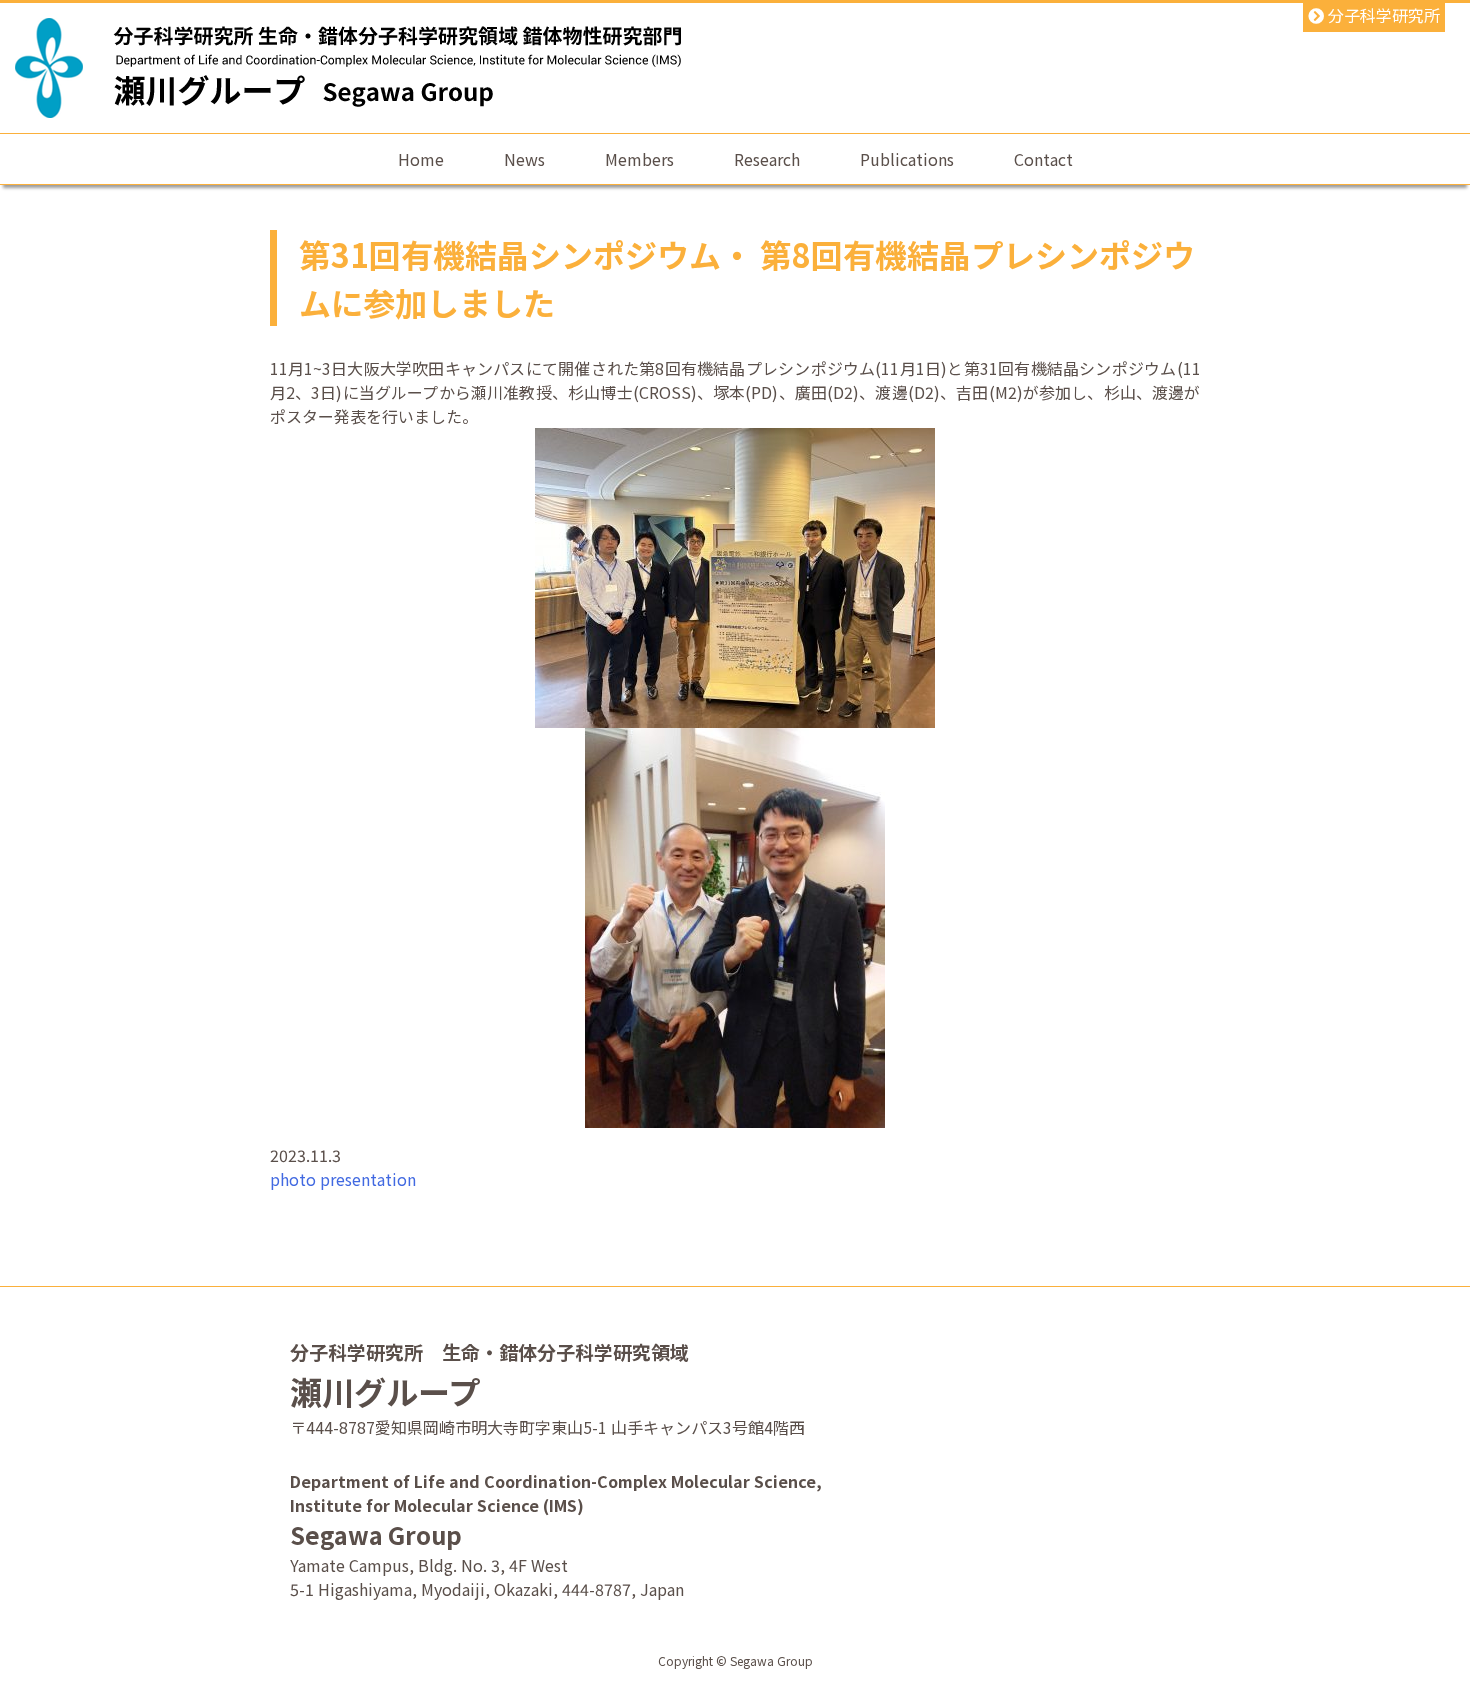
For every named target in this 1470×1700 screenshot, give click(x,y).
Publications (907, 159)
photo (293, 1179)
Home (421, 159)
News (524, 159)
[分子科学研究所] (49, 68)
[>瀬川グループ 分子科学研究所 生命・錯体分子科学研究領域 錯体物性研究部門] (398, 87)
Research (767, 159)
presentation (368, 1179)
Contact (1043, 159)
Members (639, 159)
